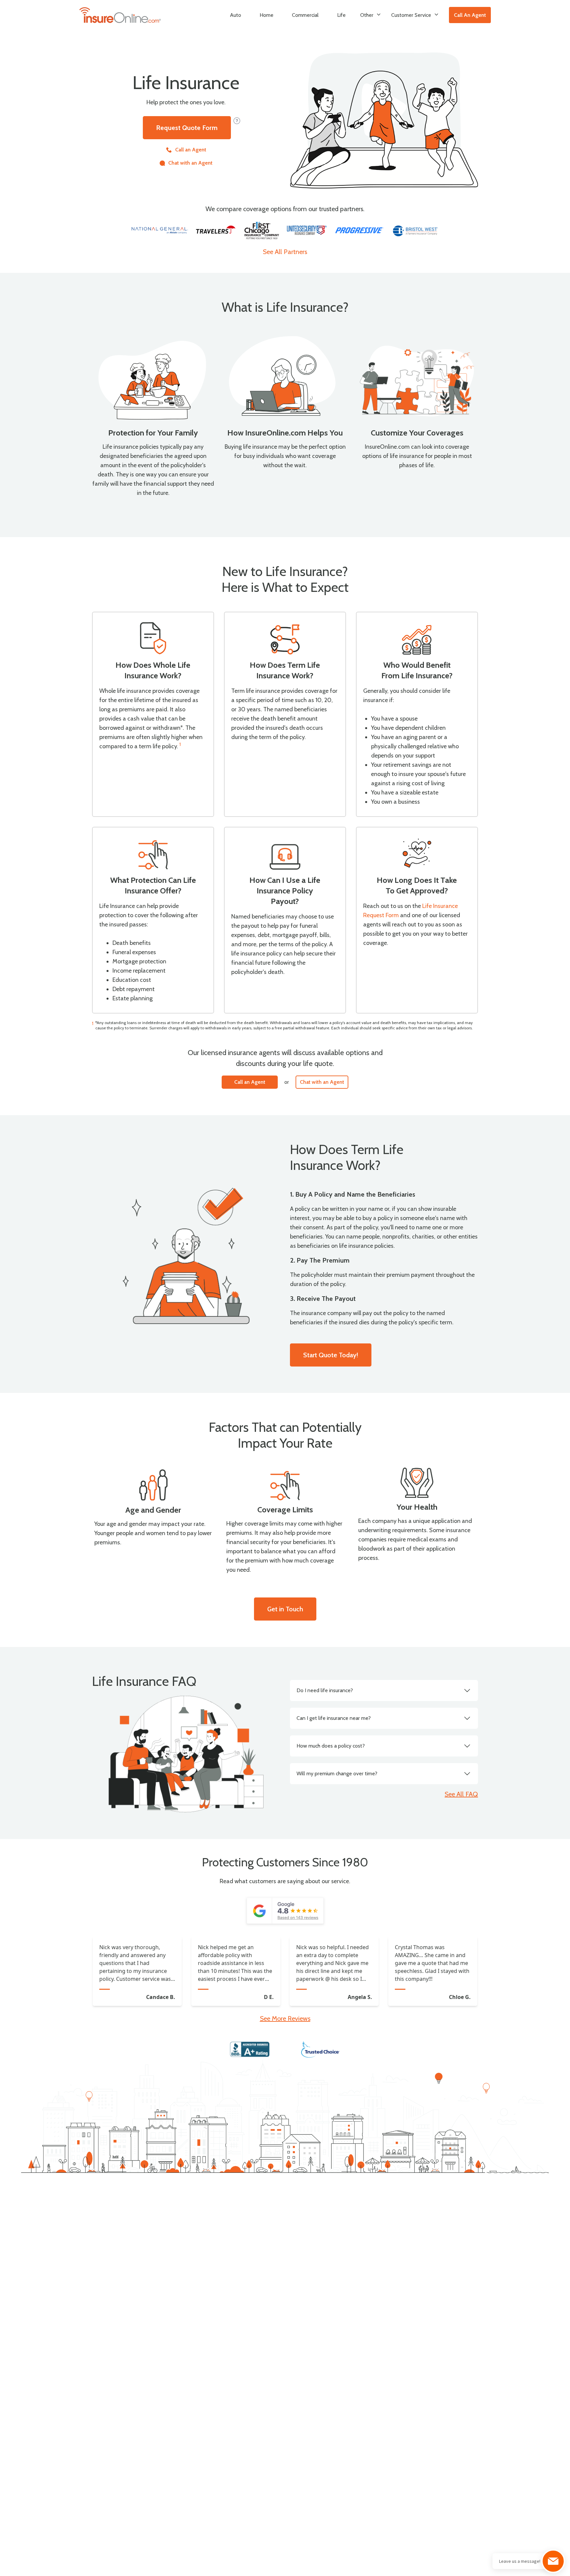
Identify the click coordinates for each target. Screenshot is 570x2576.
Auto (236, 15)
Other (367, 15)
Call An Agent (470, 15)
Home (267, 15)
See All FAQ (461, 1794)
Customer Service (411, 15)
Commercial (305, 15)
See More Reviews (285, 2018)
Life (341, 15)
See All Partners (285, 252)
